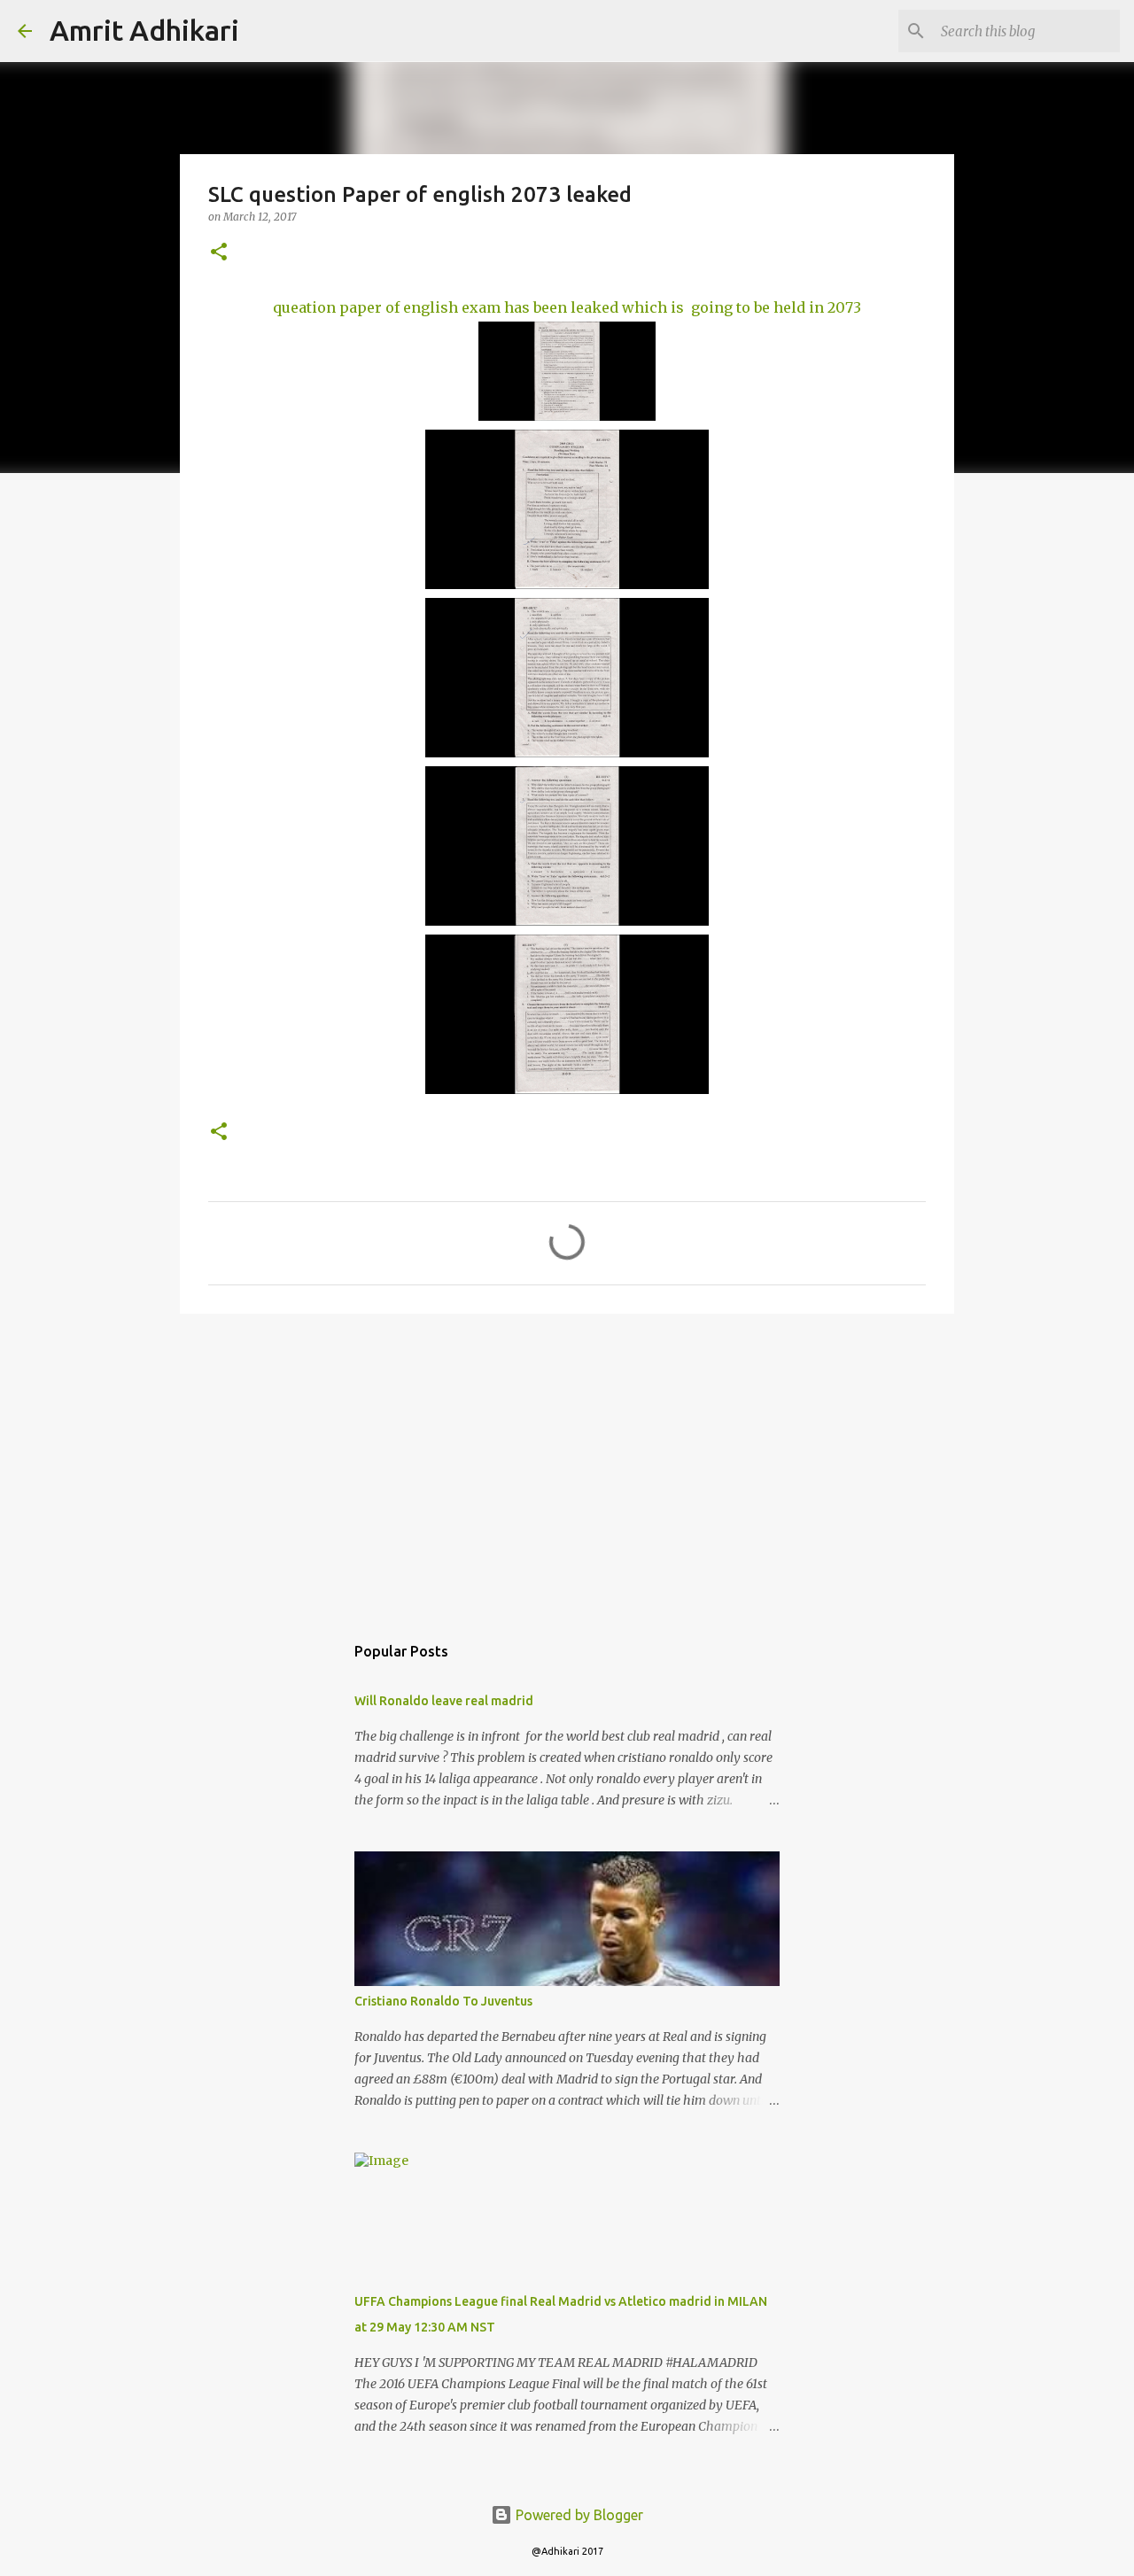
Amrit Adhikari (144, 30)
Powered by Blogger (578, 2515)
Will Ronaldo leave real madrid (444, 1701)
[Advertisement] (567, 1464)
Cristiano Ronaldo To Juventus (443, 2001)
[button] (219, 253)
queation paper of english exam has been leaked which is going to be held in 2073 (567, 307)
